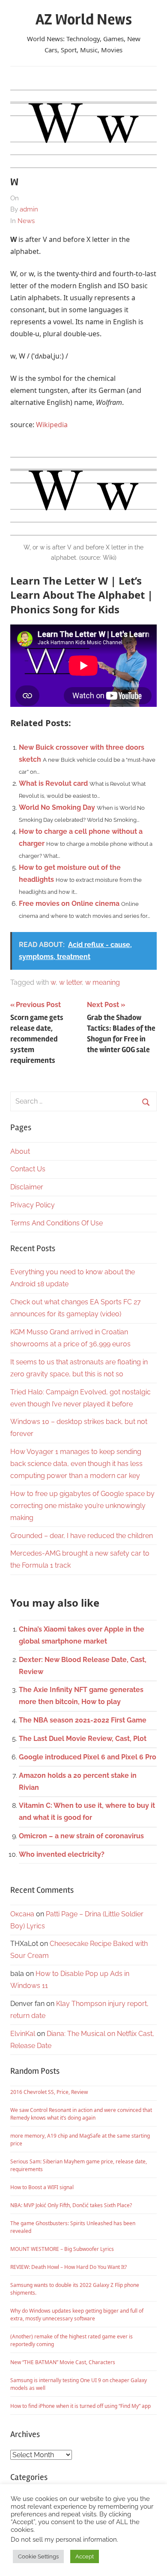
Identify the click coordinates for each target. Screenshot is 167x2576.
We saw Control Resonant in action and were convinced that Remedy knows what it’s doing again (81, 2114)
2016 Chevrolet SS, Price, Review (49, 2092)
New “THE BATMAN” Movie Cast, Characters (63, 2362)
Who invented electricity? (62, 1854)
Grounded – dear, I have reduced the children (82, 1536)
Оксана (22, 1914)
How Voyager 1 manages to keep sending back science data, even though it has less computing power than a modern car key (76, 1464)
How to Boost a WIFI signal (42, 2187)
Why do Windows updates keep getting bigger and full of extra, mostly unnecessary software (77, 2315)
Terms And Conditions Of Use (57, 1223)
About (20, 1151)
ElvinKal (23, 2034)
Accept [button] (85, 2556)
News (26, 221)
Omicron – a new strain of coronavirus (81, 1836)
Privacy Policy (33, 1205)
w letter (70, 982)
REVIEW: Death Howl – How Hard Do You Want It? (69, 2267)
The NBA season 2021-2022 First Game (83, 1720)
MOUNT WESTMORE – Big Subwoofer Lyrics (62, 2249)
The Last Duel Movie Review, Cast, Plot (83, 1739)
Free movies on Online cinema (69, 903)
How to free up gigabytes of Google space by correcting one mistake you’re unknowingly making (82, 1506)
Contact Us (28, 1169)
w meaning (103, 982)
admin (29, 209)
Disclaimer (27, 1187)
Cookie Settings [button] (38, 2556)
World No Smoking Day (57, 807)
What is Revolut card (53, 783)
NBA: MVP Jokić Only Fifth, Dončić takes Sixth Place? (71, 2205)
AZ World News (84, 20)
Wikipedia (52, 425)
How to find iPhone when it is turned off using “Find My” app (81, 2406)
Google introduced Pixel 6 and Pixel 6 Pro (88, 1757)
